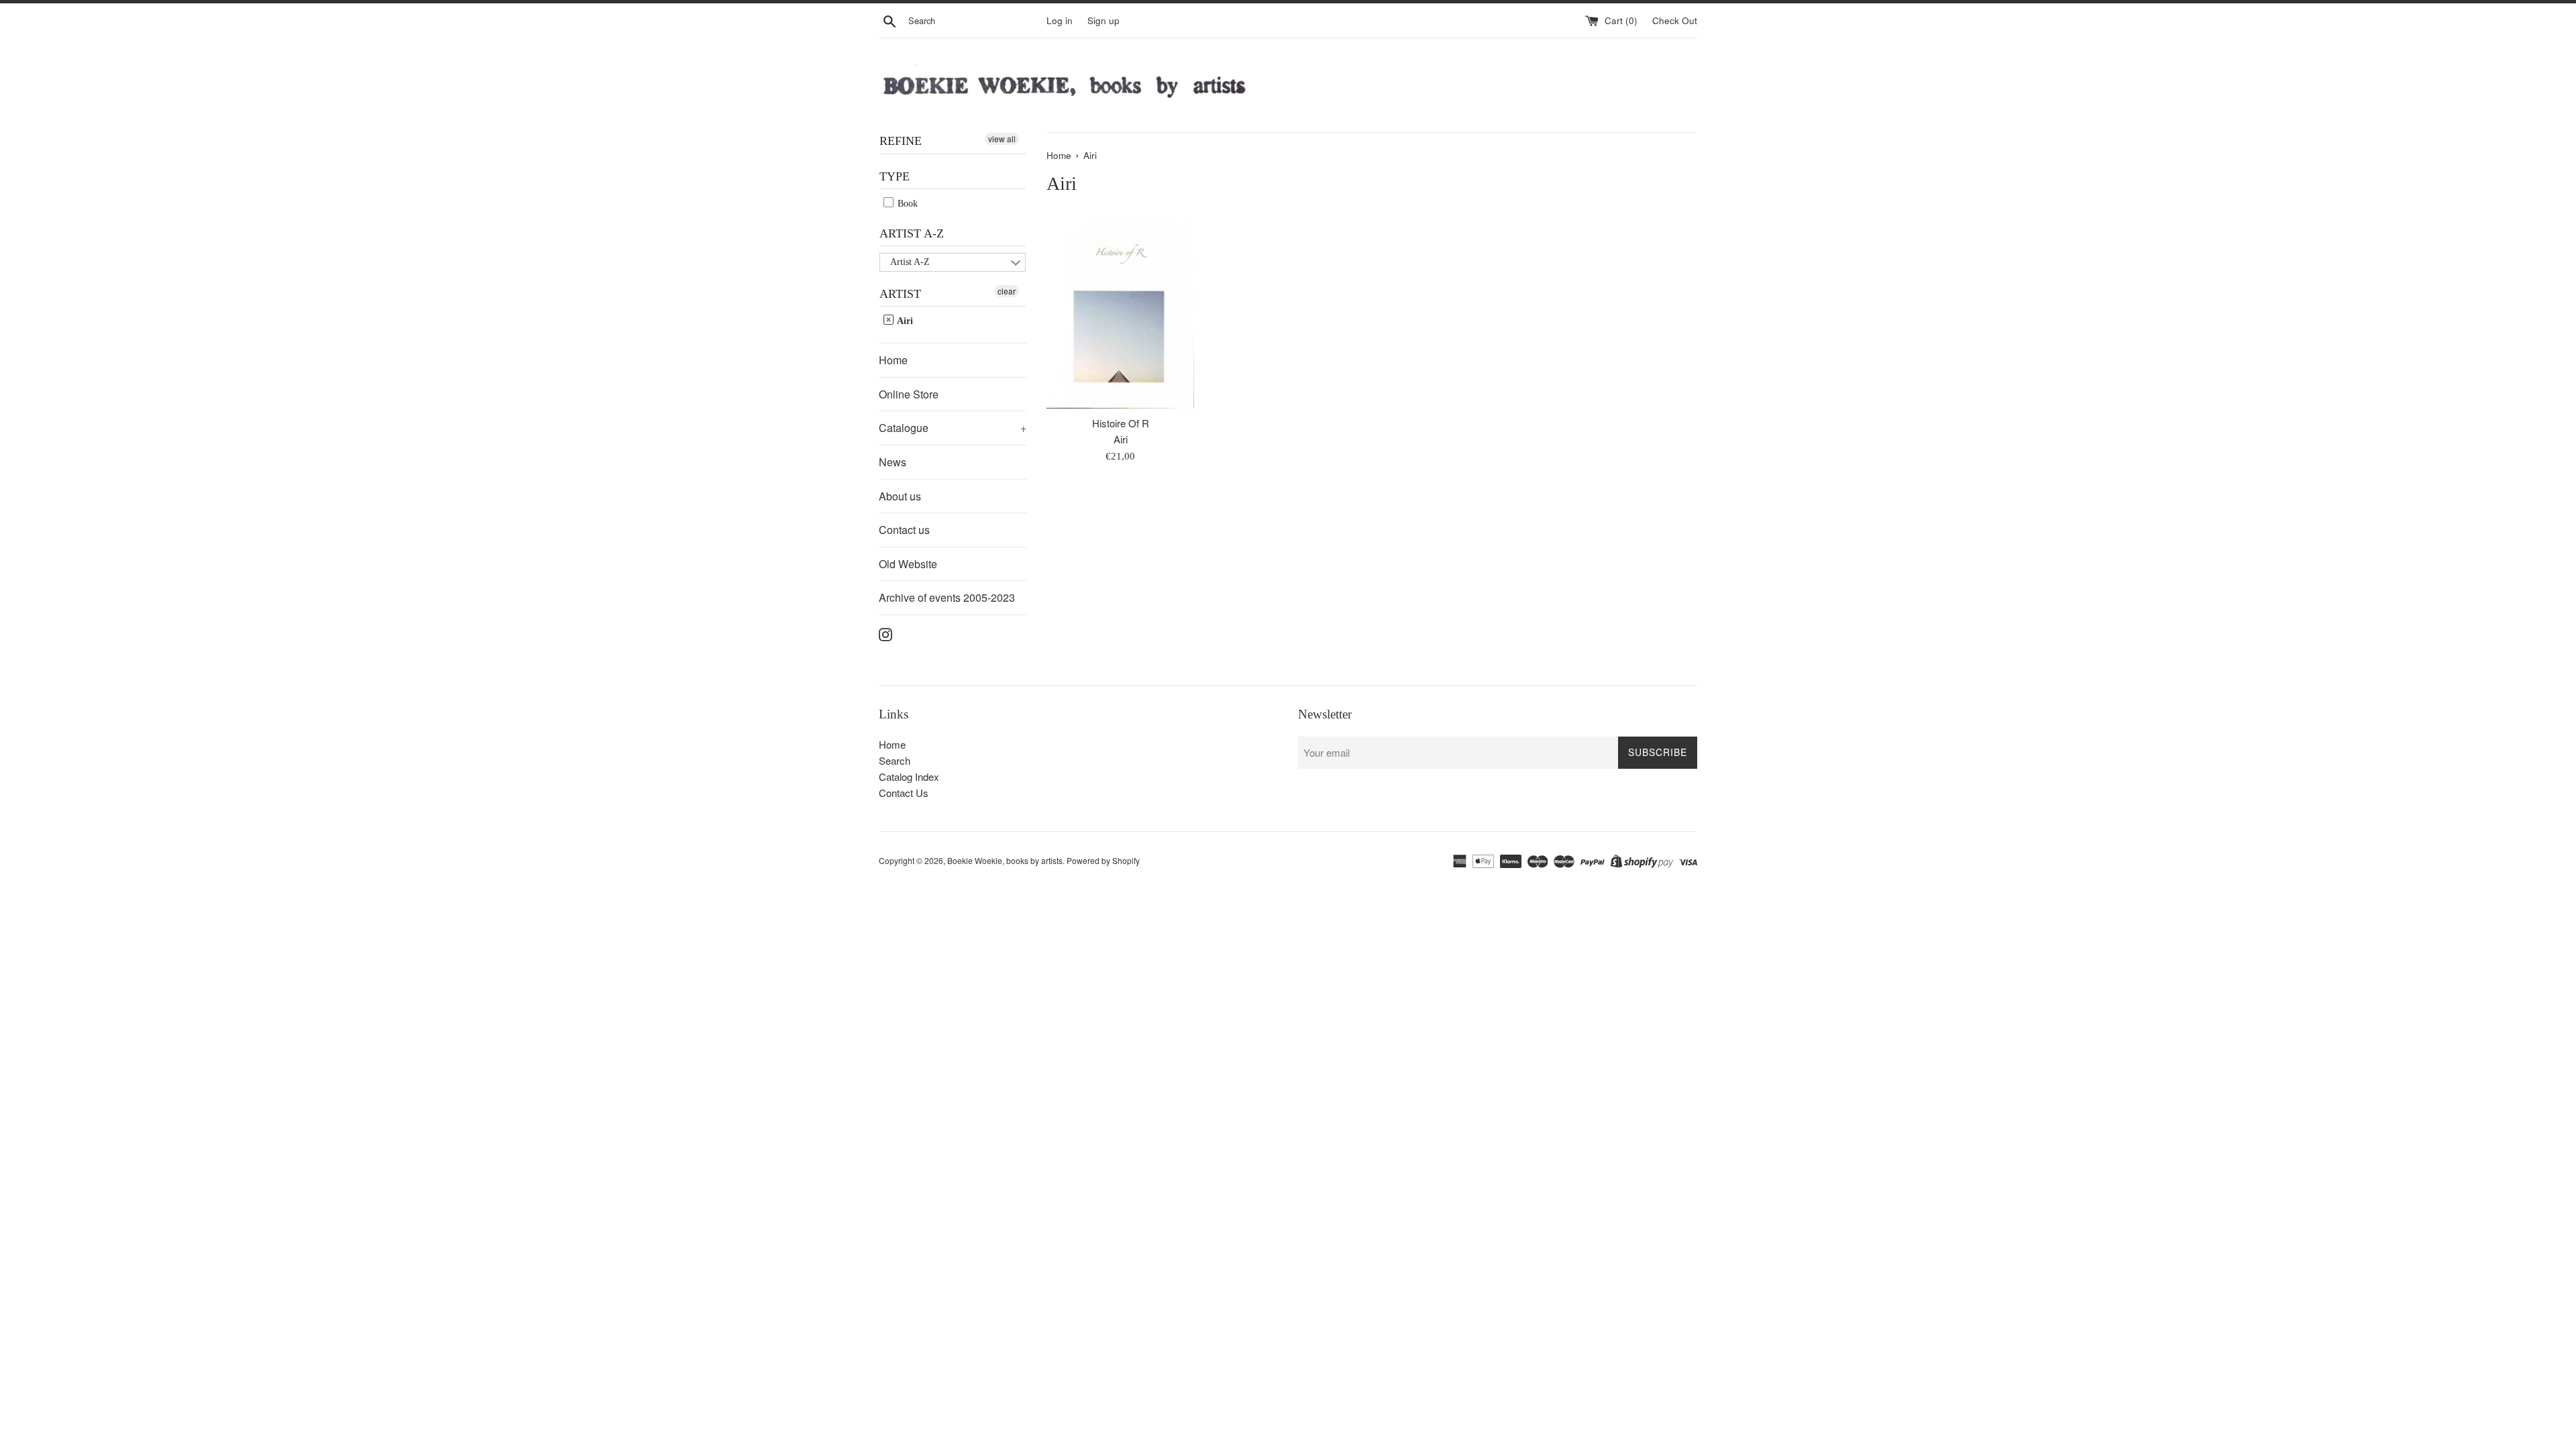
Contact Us (904, 793)
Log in (1060, 20)
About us (900, 496)
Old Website (908, 564)
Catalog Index (909, 776)
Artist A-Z (912, 233)
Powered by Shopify (1103, 860)
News (893, 462)
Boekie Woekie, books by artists (1005, 860)
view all (1002, 139)
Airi (904, 321)
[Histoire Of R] (1120, 313)
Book (906, 204)
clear (1007, 291)
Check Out (1675, 20)
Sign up (1104, 20)
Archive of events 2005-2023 (947, 597)
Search (895, 760)
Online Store (909, 394)
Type (895, 176)
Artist (900, 294)
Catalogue (953, 428)
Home (893, 360)
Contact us (904, 530)
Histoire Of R (1121, 423)
